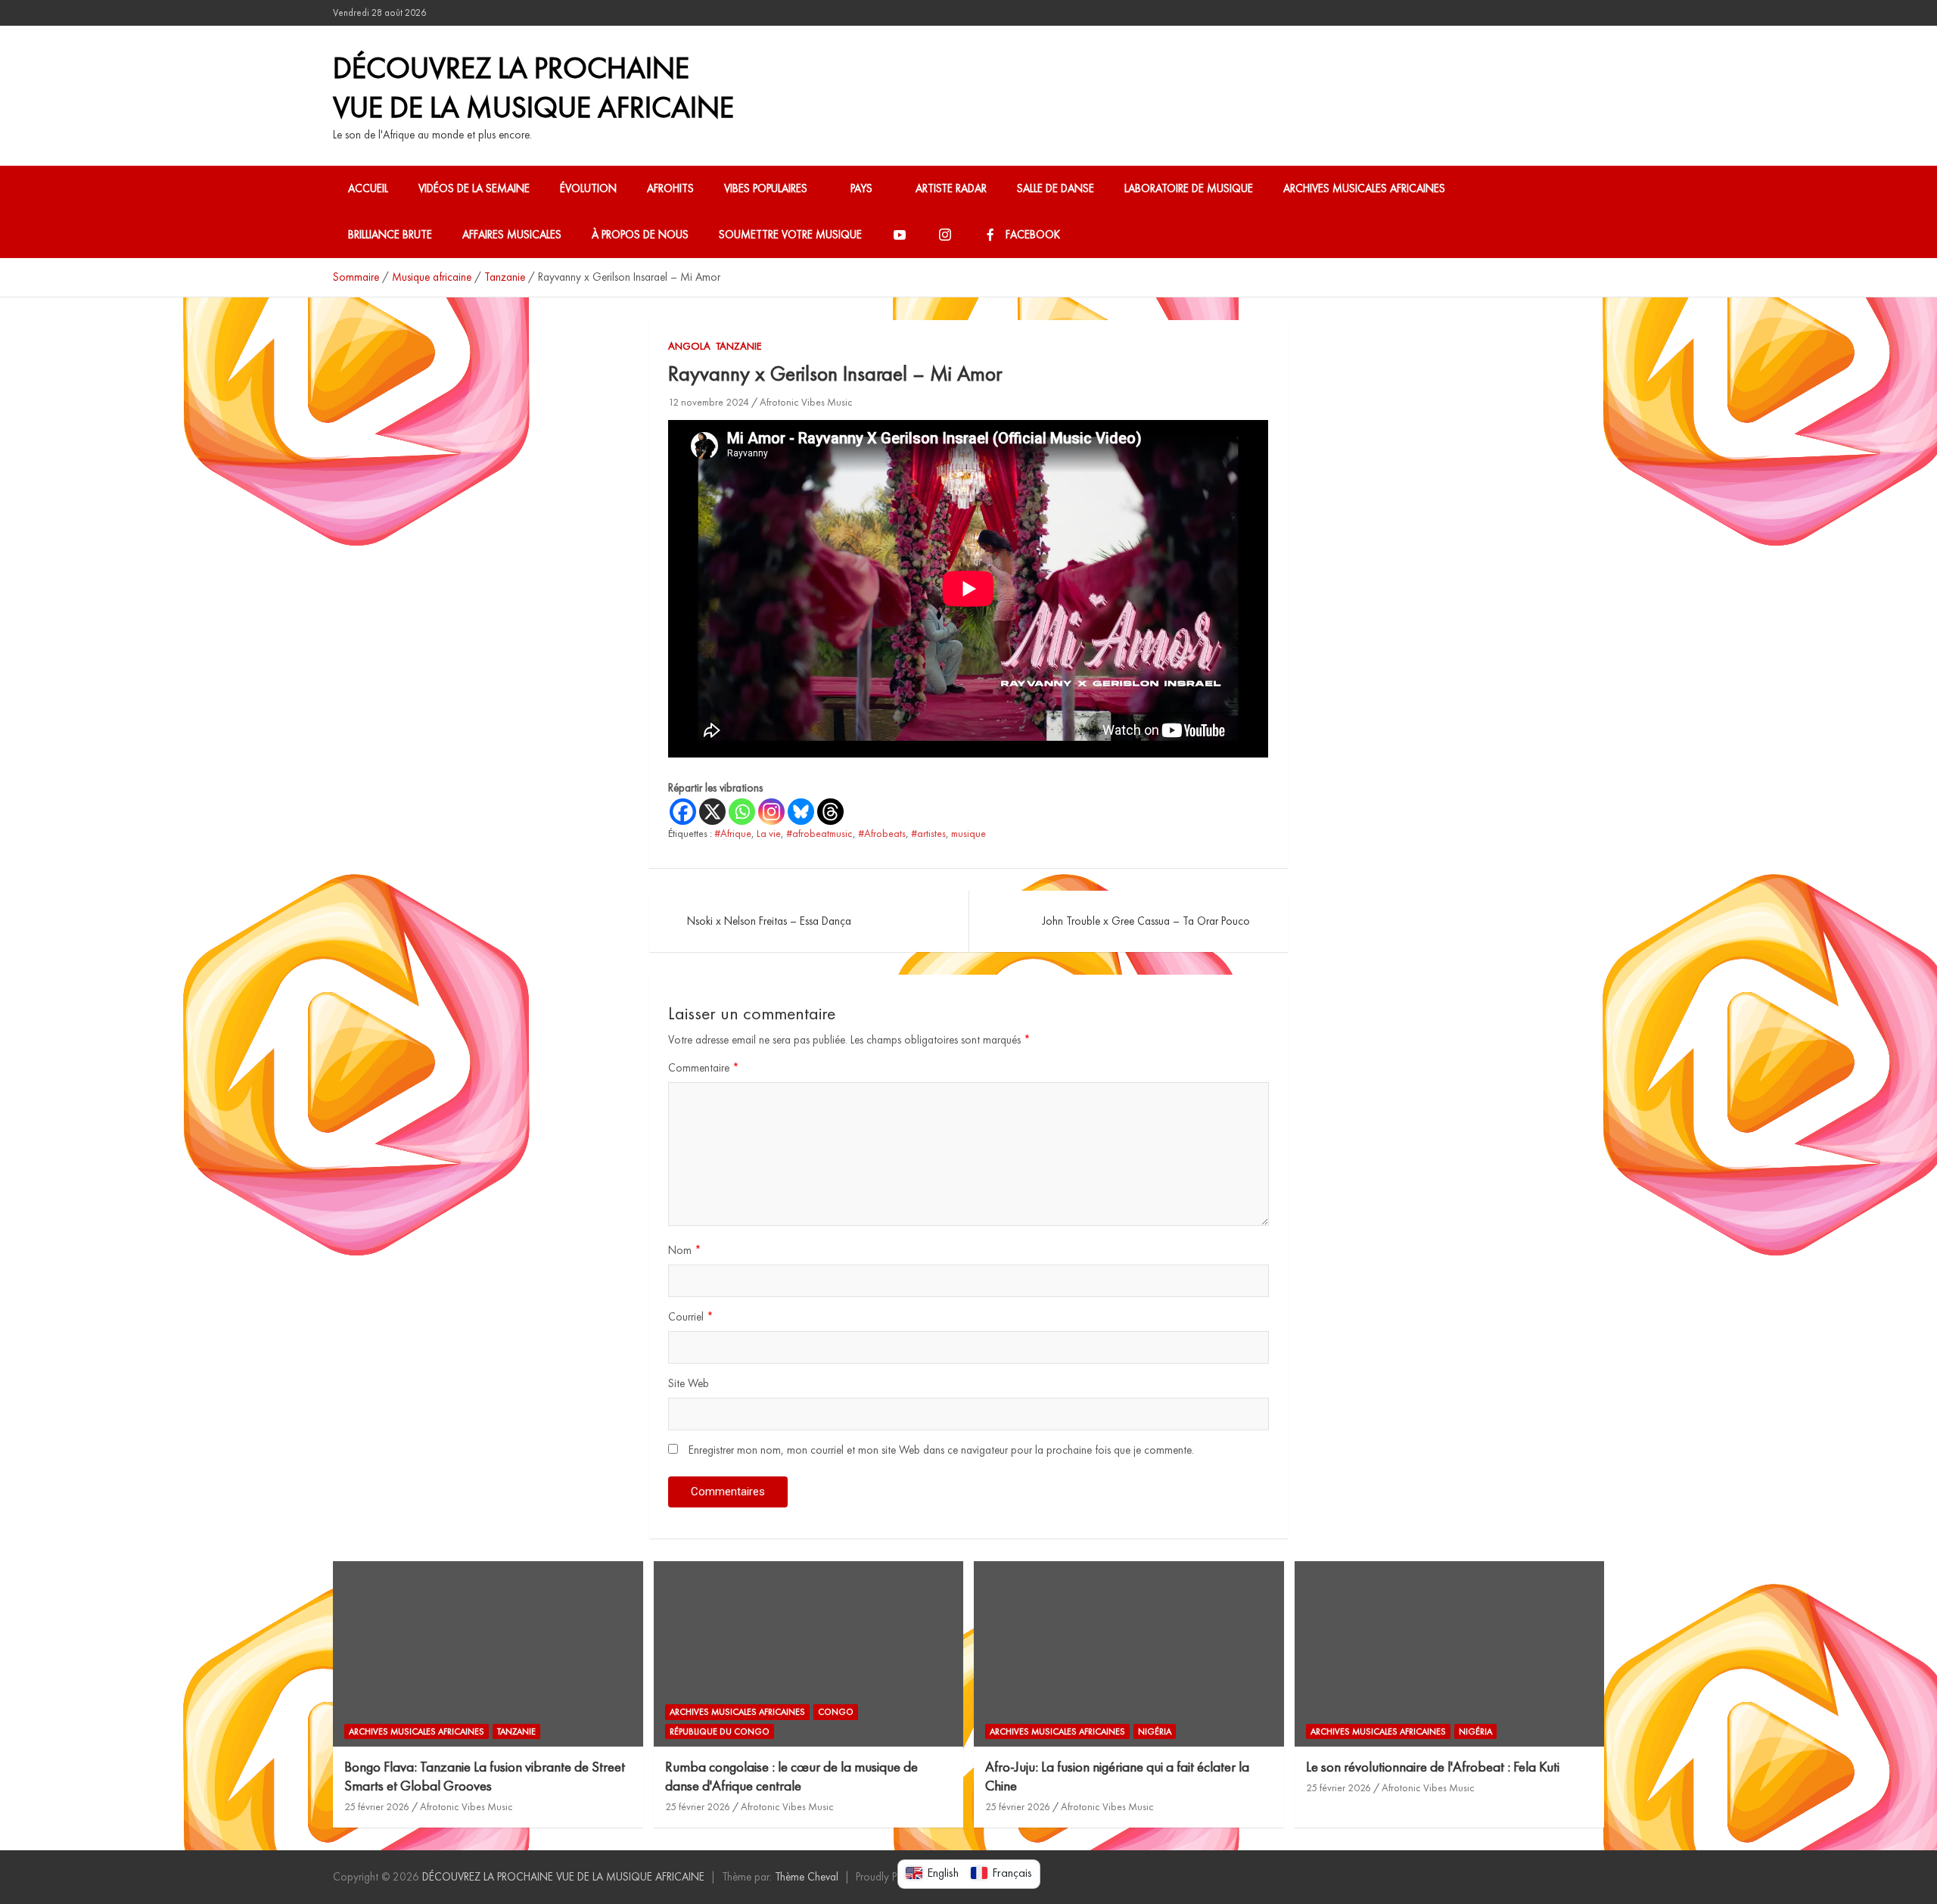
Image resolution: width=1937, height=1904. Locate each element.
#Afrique (733, 833)
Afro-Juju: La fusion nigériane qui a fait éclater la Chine (1117, 1776)
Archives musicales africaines (1364, 188)
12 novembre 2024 (709, 402)
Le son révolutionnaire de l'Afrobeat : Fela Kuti (1433, 1767)
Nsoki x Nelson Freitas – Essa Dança (769, 921)
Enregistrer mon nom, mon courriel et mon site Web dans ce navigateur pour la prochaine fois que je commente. (941, 1450)
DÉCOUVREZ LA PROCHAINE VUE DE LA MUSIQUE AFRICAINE (533, 87)
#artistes (928, 833)
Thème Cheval (807, 1877)
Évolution (588, 188)
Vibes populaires (766, 188)
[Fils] (830, 812)
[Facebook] (683, 812)
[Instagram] (771, 812)
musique (968, 833)
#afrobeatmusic (819, 833)
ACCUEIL (368, 188)
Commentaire (704, 1068)
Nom (685, 1250)
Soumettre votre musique (790, 235)
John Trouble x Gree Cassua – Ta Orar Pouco (1146, 921)
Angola (689, 346)
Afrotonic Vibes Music (806, 402)
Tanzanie (738, 346)
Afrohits (670, 188)
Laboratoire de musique (1189, 188)
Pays (861, 188)
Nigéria (1155, 1731)
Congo (836, 1712)
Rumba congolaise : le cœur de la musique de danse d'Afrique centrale (791, 1776)
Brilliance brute (390, 235)
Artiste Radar (951, 188)
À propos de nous (640, 235)
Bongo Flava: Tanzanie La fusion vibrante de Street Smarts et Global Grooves (485, 1776)
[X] (712, 812)
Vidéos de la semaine (474, 188)
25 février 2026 (377, 1806)
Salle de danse (1056, 188)
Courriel (691, 1317)
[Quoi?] (742, 812)
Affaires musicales (512, 235)
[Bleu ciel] (801, 812)
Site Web (689, 1383)
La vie (769, 833)
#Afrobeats (882, 833)
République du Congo (720, 1731)
